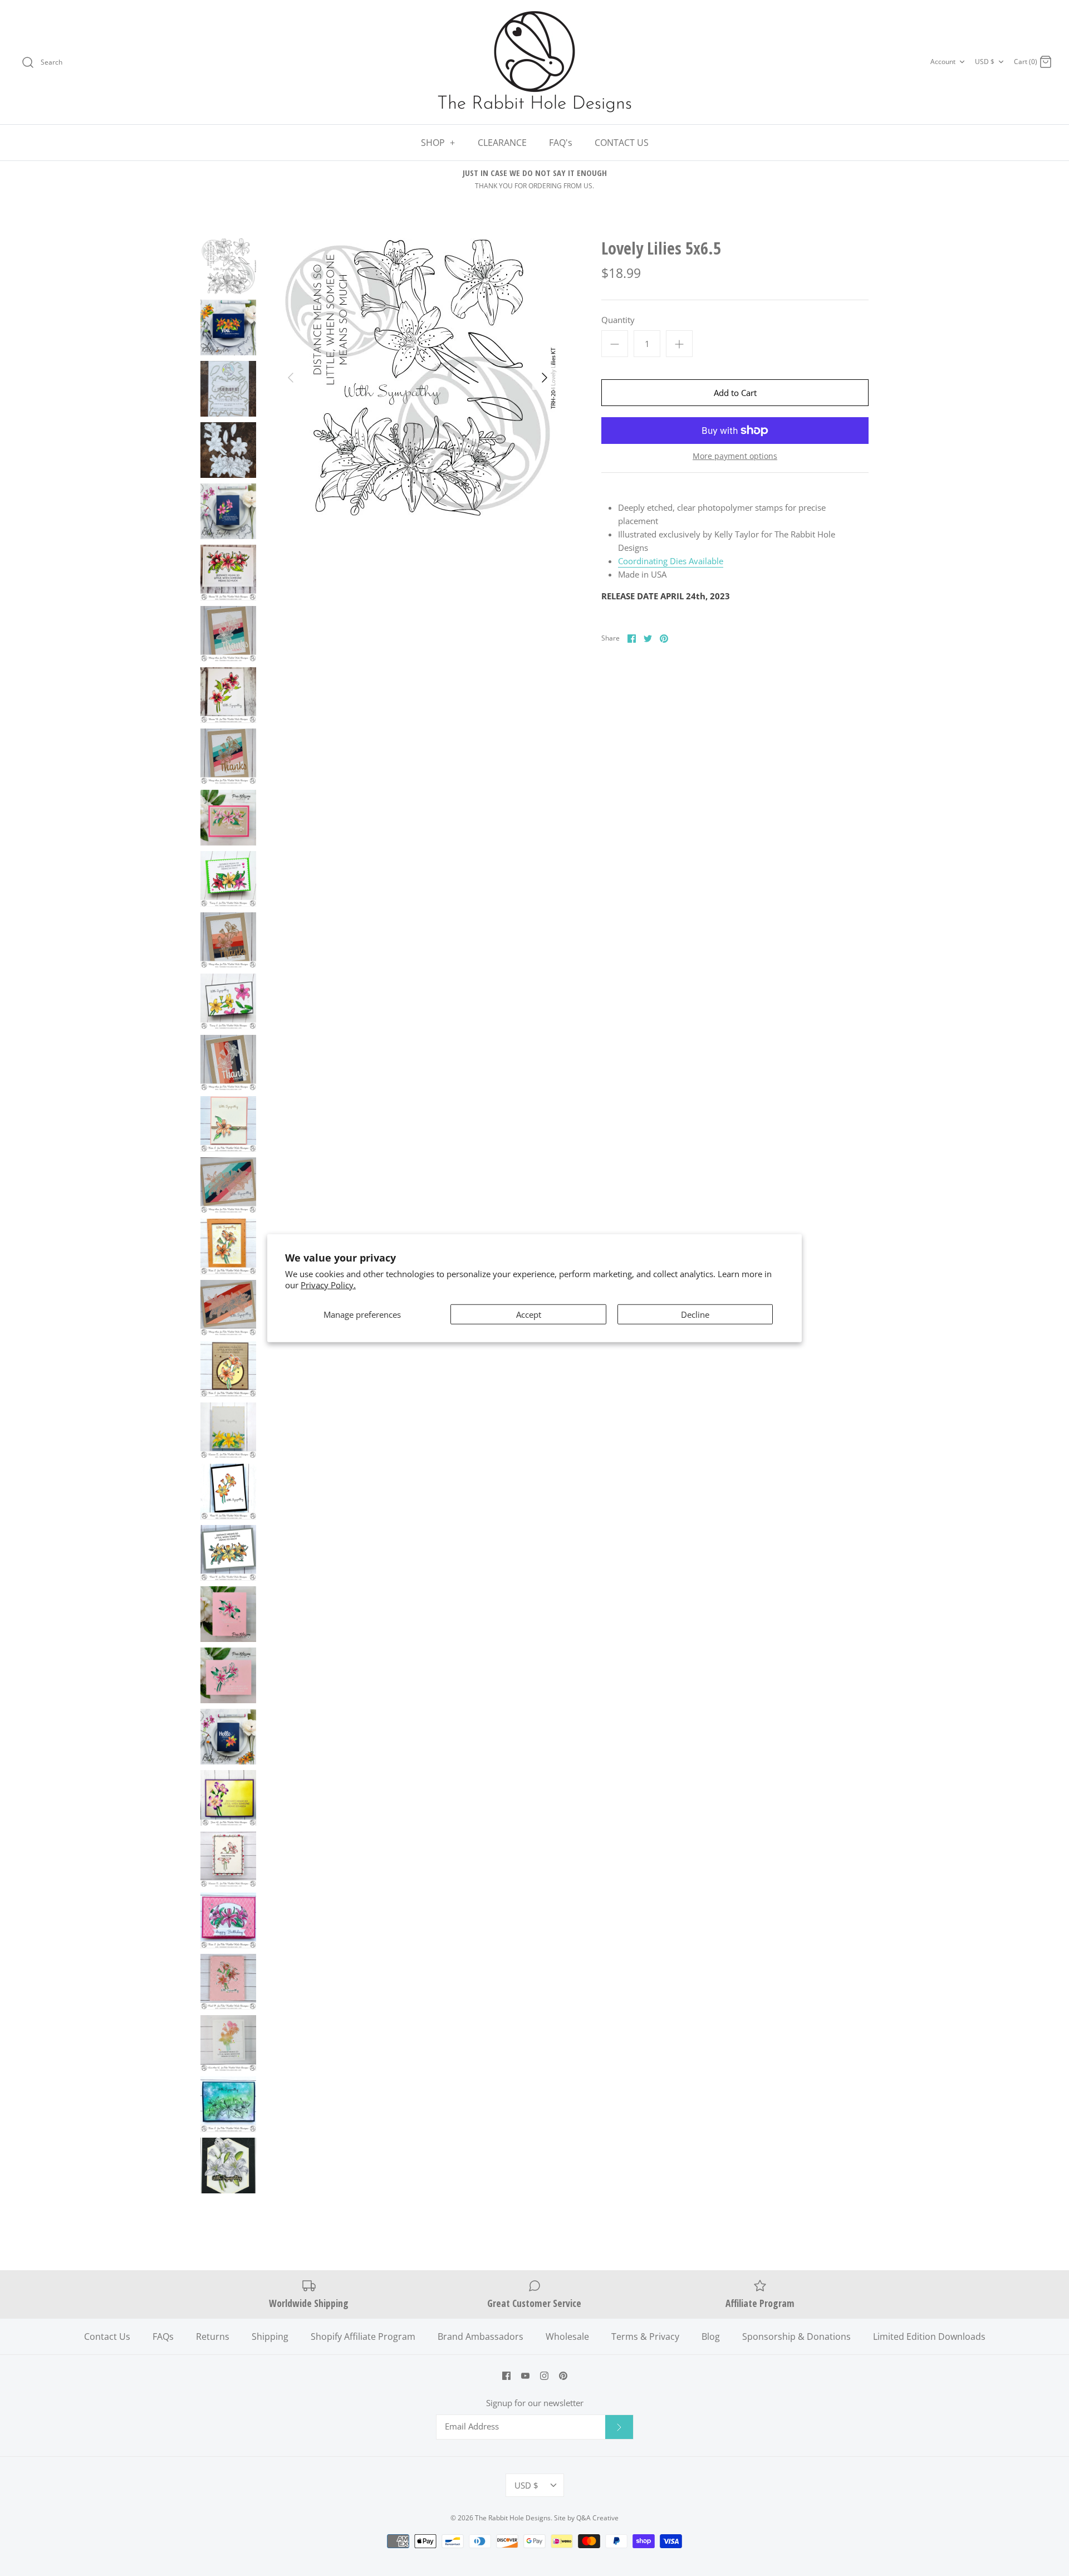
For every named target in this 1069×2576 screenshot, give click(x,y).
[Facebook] (506, 2376)
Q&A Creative (597, 2518)
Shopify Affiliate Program (363, 2337)
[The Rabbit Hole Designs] (534, 62)
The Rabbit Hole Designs (513, 2518)
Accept (529, 1314)
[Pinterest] (563, 2376)
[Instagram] (544, 2376)
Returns (213, 2337)
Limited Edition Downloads (929, 2337)
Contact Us (107, 2337)
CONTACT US (622, 143)
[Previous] (291, 378)
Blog (711, 2337)
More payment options (735, 456)
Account (943, 62)
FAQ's (561, 143)
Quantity (618, 320)
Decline (695, 1314)
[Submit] (619, 2427)
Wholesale (567, 2337)
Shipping (270, 2337)
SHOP (438, 143)
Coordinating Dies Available (671, 561)
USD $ (985, 62)
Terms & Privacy (645, 2337)
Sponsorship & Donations (796, 2337)
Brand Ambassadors (480, 2337)
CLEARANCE (502, 143)
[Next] (545, 378)
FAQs (163, 2337)
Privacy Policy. (328, 1284)
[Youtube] (525, 2376)
